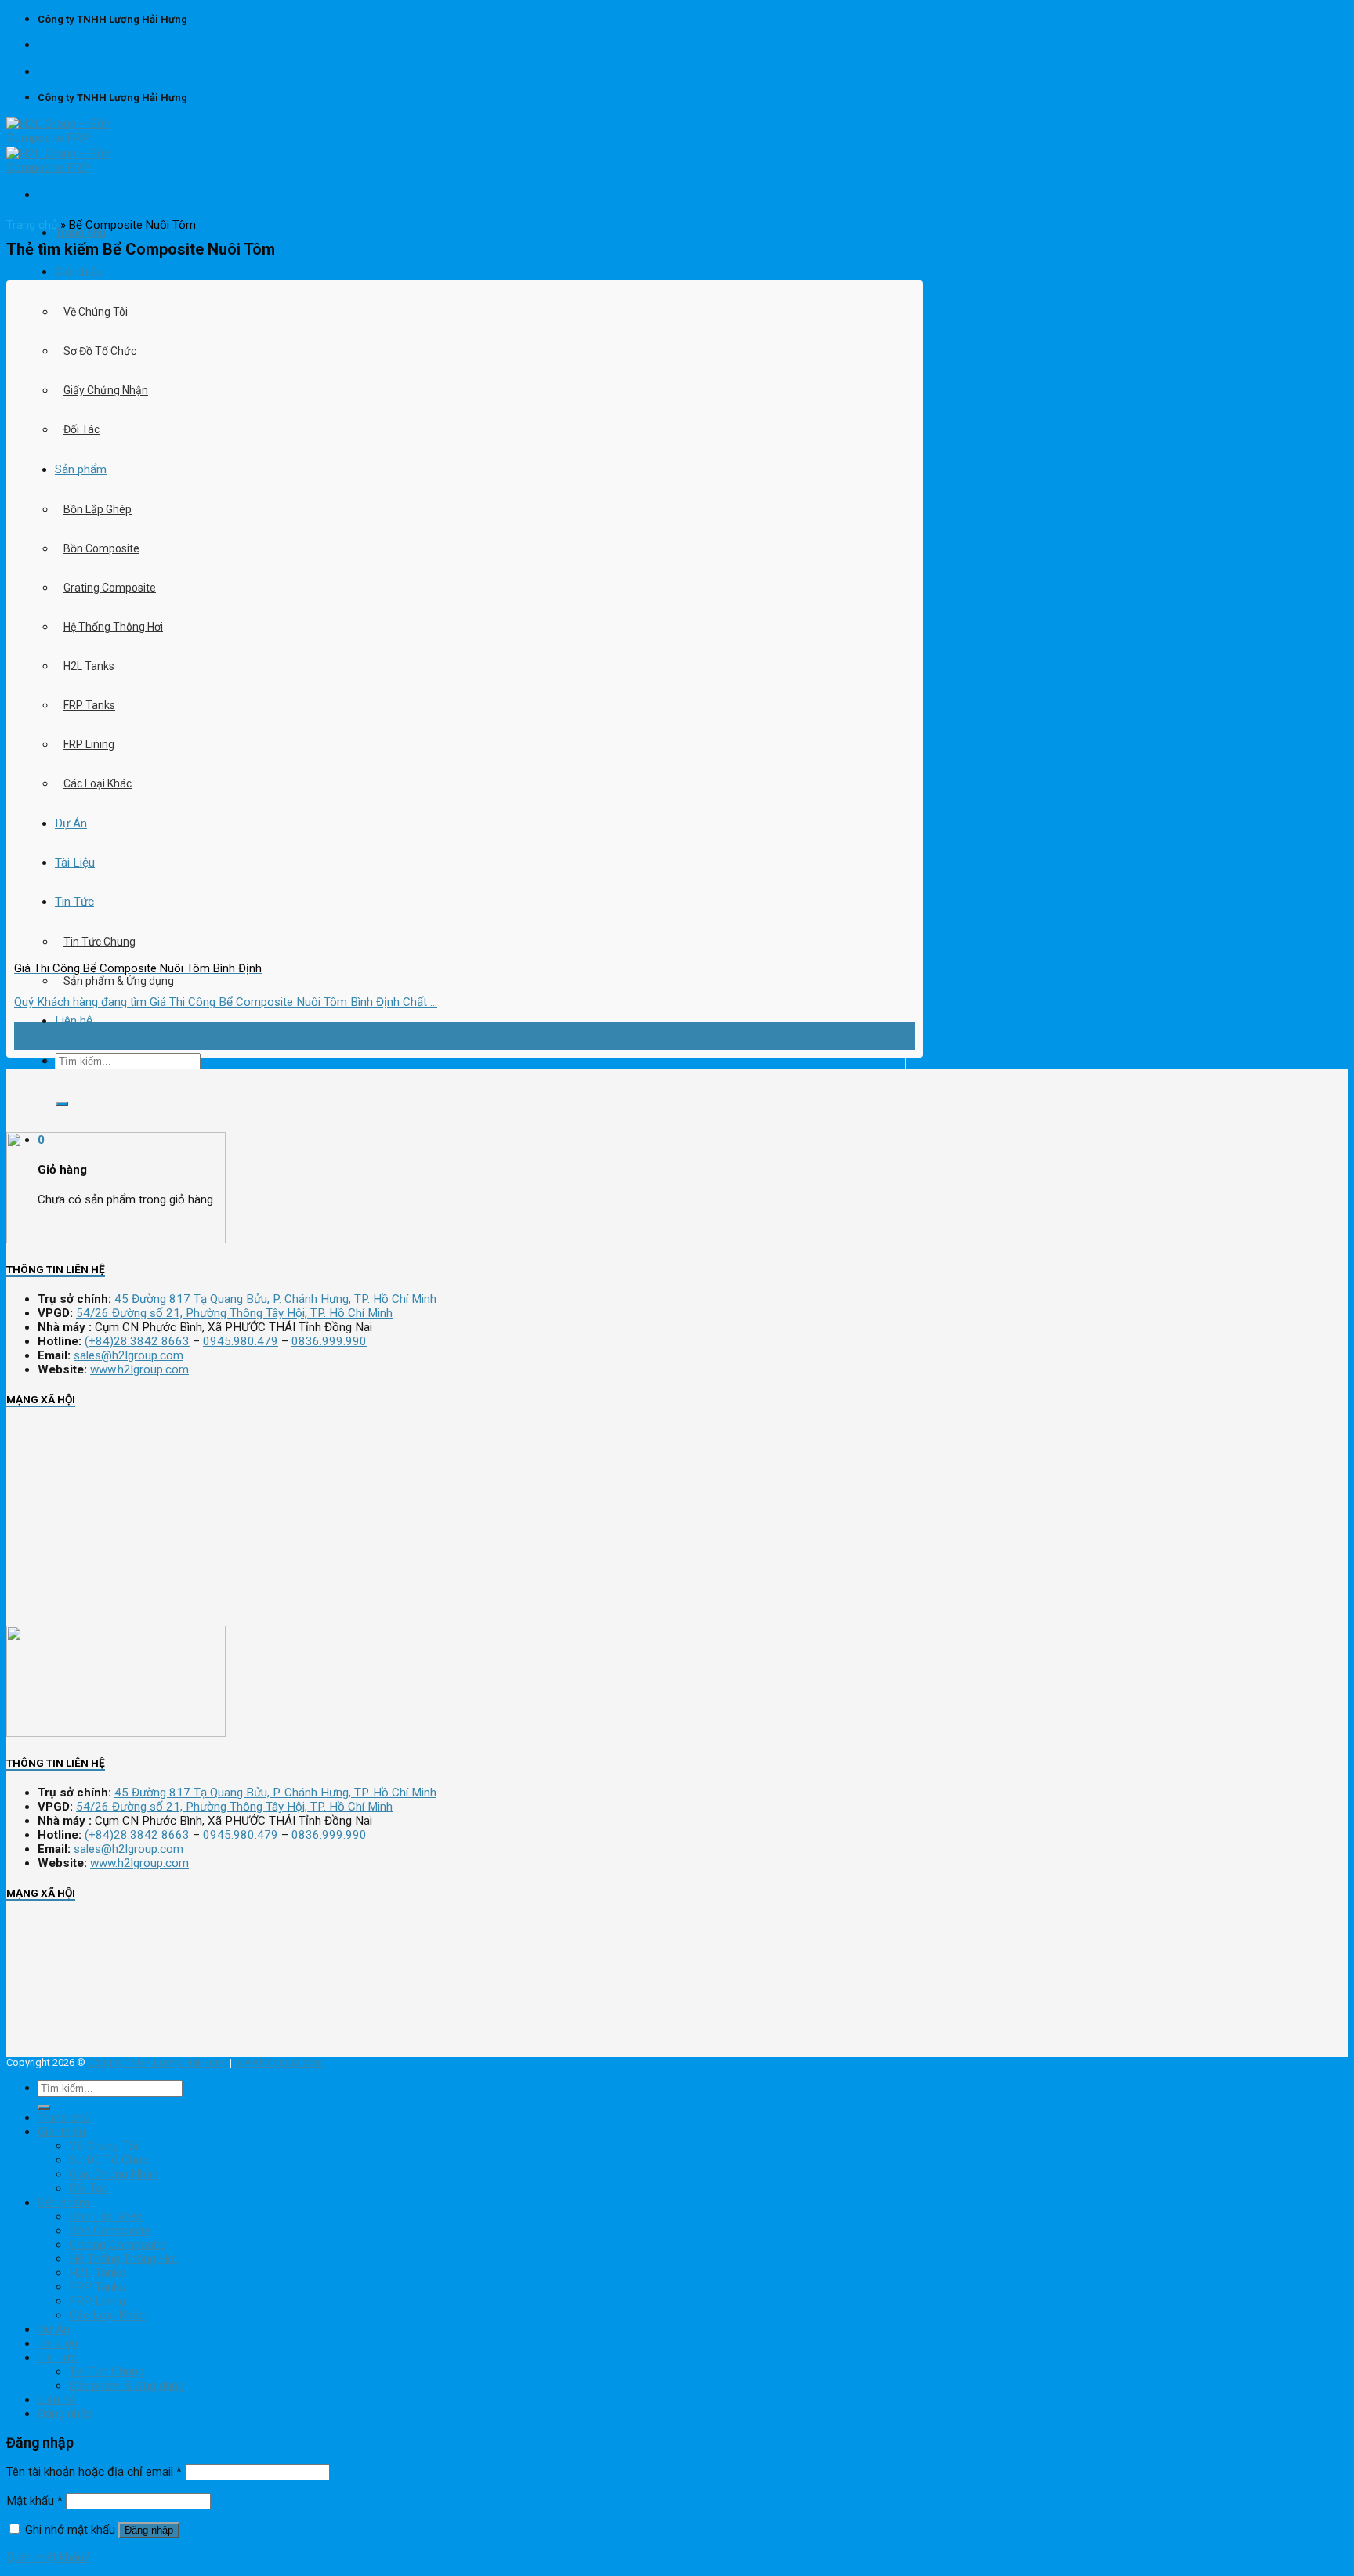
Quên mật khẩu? (48, 2557)
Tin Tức (57, 2357)
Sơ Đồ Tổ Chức (100, 351)
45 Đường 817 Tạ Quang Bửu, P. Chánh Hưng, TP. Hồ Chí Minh (275, 1299)
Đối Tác (81, 429)
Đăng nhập (149, 2530)
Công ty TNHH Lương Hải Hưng (157, 2062)
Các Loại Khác (98, 783)
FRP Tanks (89, 705)
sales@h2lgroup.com (129, 1355)
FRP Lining (89, 744)
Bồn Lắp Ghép (98, 509)
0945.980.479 (241, 1341)
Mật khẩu (34, 2501)
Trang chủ (80, 233)
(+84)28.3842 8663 (137, 1341)
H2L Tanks (89, 666)
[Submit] (62, 1104)
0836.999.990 (329, 1341)
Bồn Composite (101, 548)
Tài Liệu (58, 2343)
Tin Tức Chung (107, 2372)
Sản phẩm (81, 469)
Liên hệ (74, 1021)
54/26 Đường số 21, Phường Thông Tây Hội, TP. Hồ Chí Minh (234, 1313)
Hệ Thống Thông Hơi (113, 627)
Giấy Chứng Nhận (106, 390)
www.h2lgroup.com (139, 1369)
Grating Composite (110, 588)
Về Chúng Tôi (96, 312)
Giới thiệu (79, 272)
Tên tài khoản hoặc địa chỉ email (94, 2472)
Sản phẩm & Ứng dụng (119, 981)
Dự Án (54, 2329)
